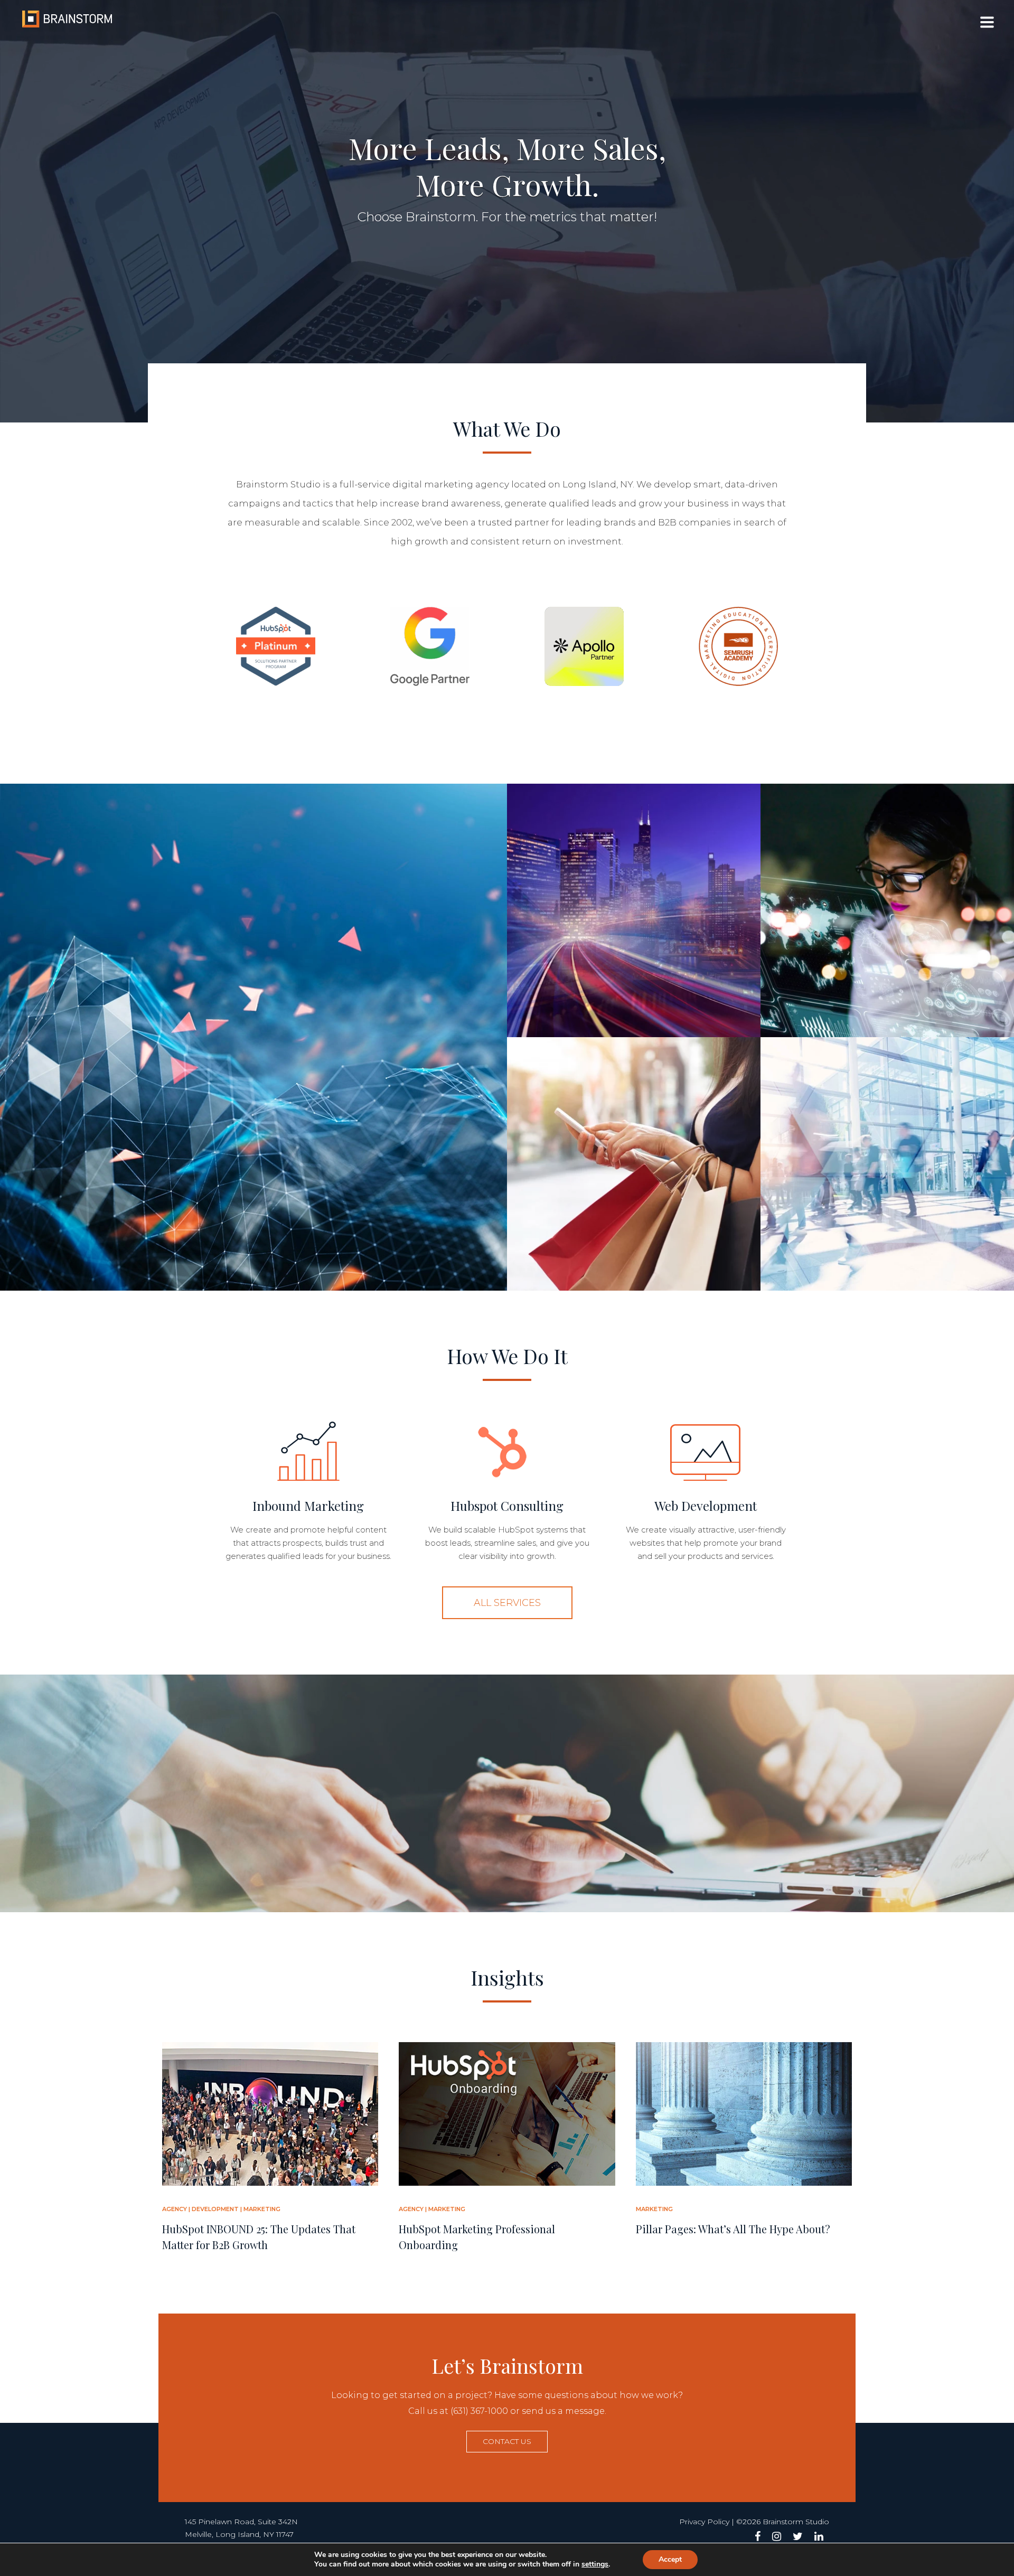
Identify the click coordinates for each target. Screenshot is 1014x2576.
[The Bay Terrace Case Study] (634, 1164)
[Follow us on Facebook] (758, 2536)
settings (595, 2564)
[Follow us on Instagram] (777, 2536)
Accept (670, 2559)
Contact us (507, 2441)
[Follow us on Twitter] (798, 2536)
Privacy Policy (704, 2522)
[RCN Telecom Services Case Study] (634, 910)
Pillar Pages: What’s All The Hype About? (733, 2229)
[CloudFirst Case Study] (887, 910)
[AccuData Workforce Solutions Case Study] (887, 1164)
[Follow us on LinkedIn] (819, 2536)
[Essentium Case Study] (253, 1037)
